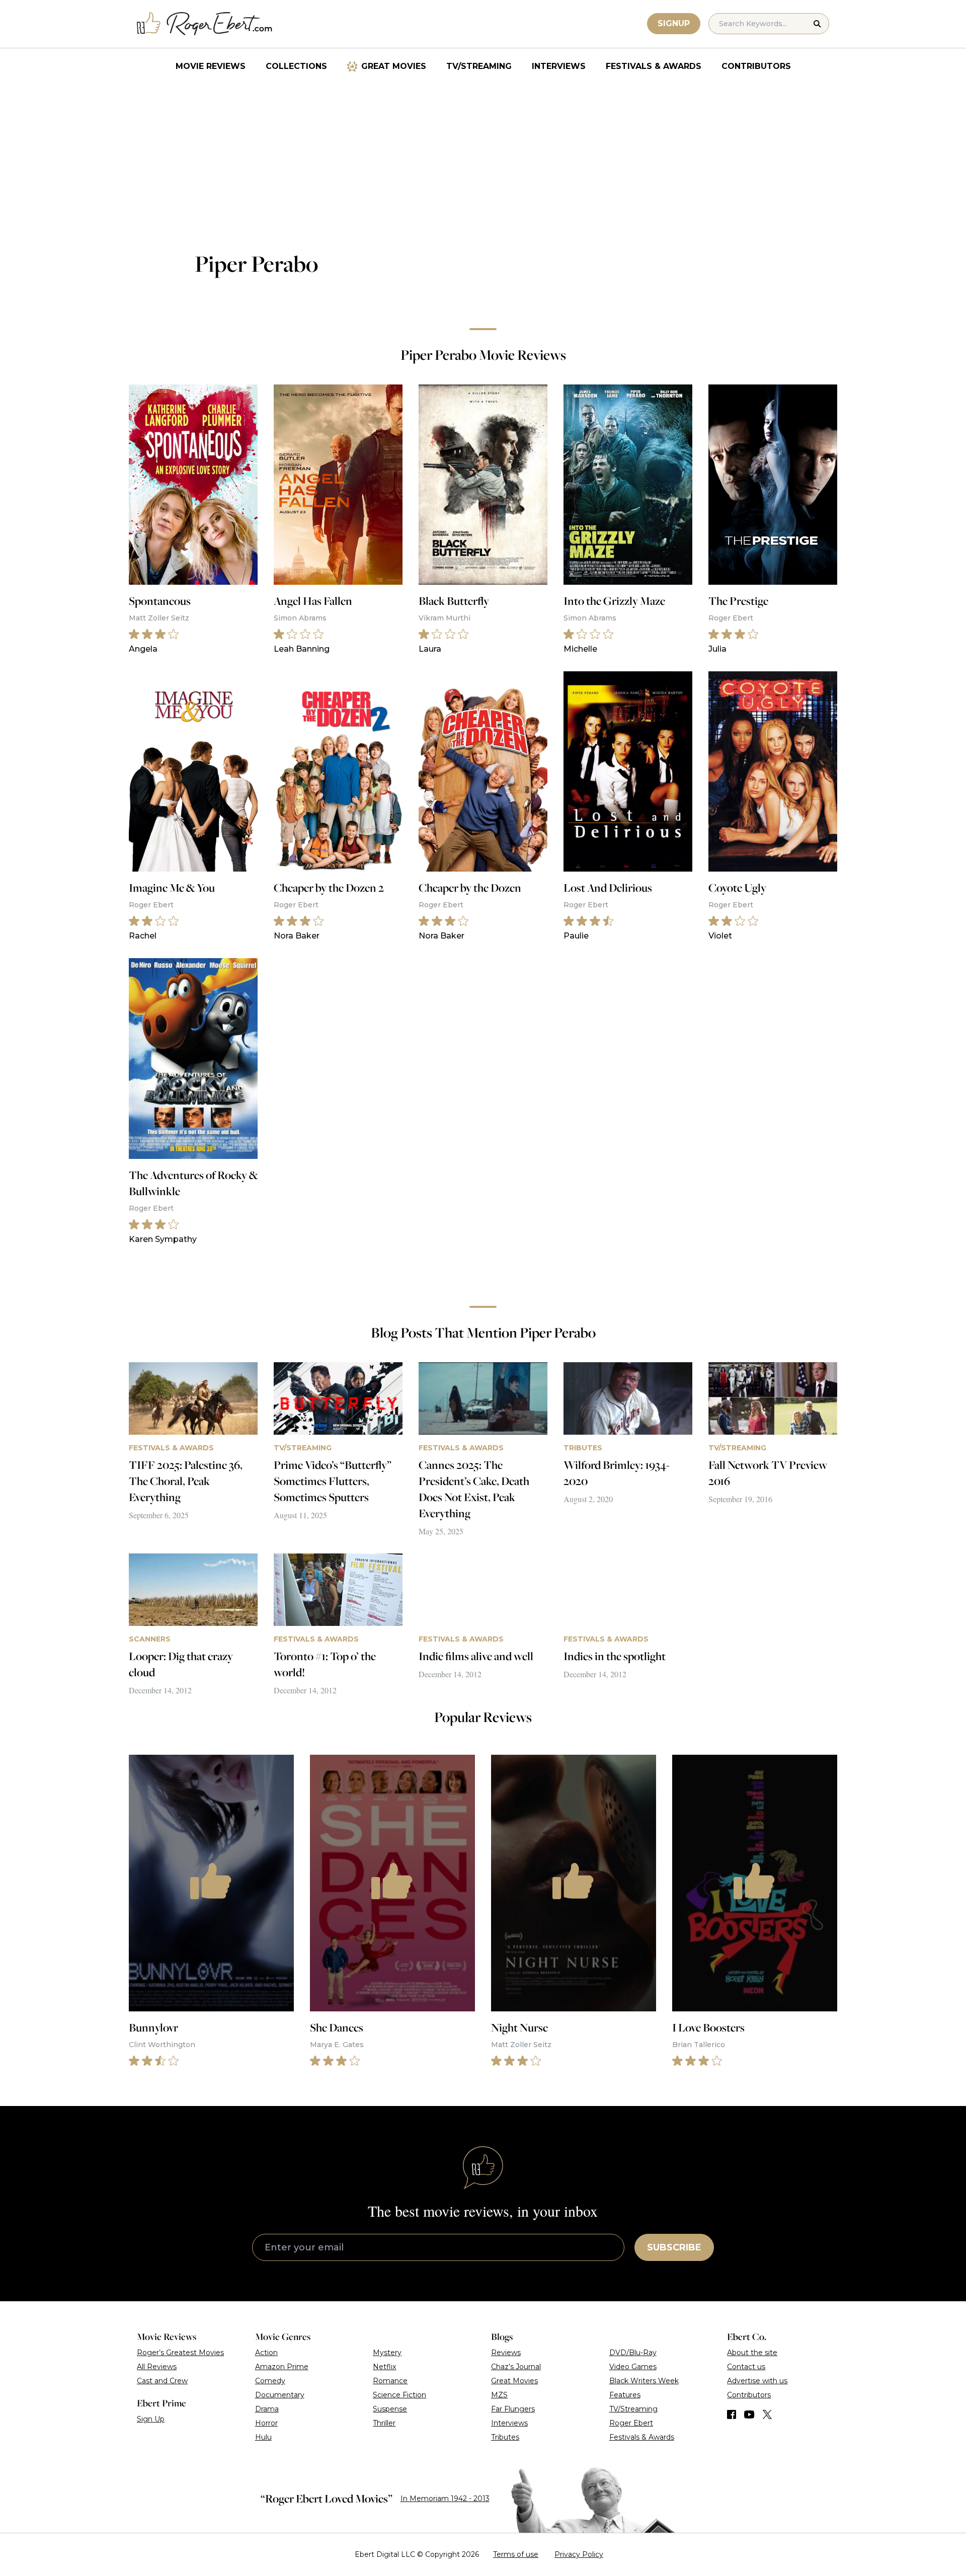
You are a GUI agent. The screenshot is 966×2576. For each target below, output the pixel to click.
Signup (674, 23)
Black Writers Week (644, 2381)
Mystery (387, 2353)
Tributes (505, 2437)
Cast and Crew (162, 2381)
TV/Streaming (479, 66)
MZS (499, 2395)
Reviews (506, 2353)
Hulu (263, 2437)
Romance (390, 2381)
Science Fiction (399, 2395)
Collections (296, 66)
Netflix (384, 2367)
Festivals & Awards (654, 66)
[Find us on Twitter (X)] (767, 2414)
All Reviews (157, 2367)
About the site (752, 2353)
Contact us (746, 2367)
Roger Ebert (631, 2423)
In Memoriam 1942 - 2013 (445, 2499)
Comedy (270, 2381)
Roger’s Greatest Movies (180, 2353)
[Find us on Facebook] (732, 2414)
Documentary (280, 2395)
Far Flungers (513, 2409)
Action (266, 2353)
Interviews (559, 66)
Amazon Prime (282, 2367)
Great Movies (394, 66)
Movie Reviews (211, 66)
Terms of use (516, 2554)
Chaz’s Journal (516, 2367)
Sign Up (151, 2419)
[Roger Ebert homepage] (205, 24)
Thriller (384, 2423)
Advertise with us (757, 2381)
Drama (267, 2409)
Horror (266, 2423)
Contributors (756, 66)
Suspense (390, 2409)
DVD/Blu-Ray (633, 2353)
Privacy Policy (579, 2554)
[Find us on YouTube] (749, 2414)
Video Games (633, 2367)
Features (625, 2395)
